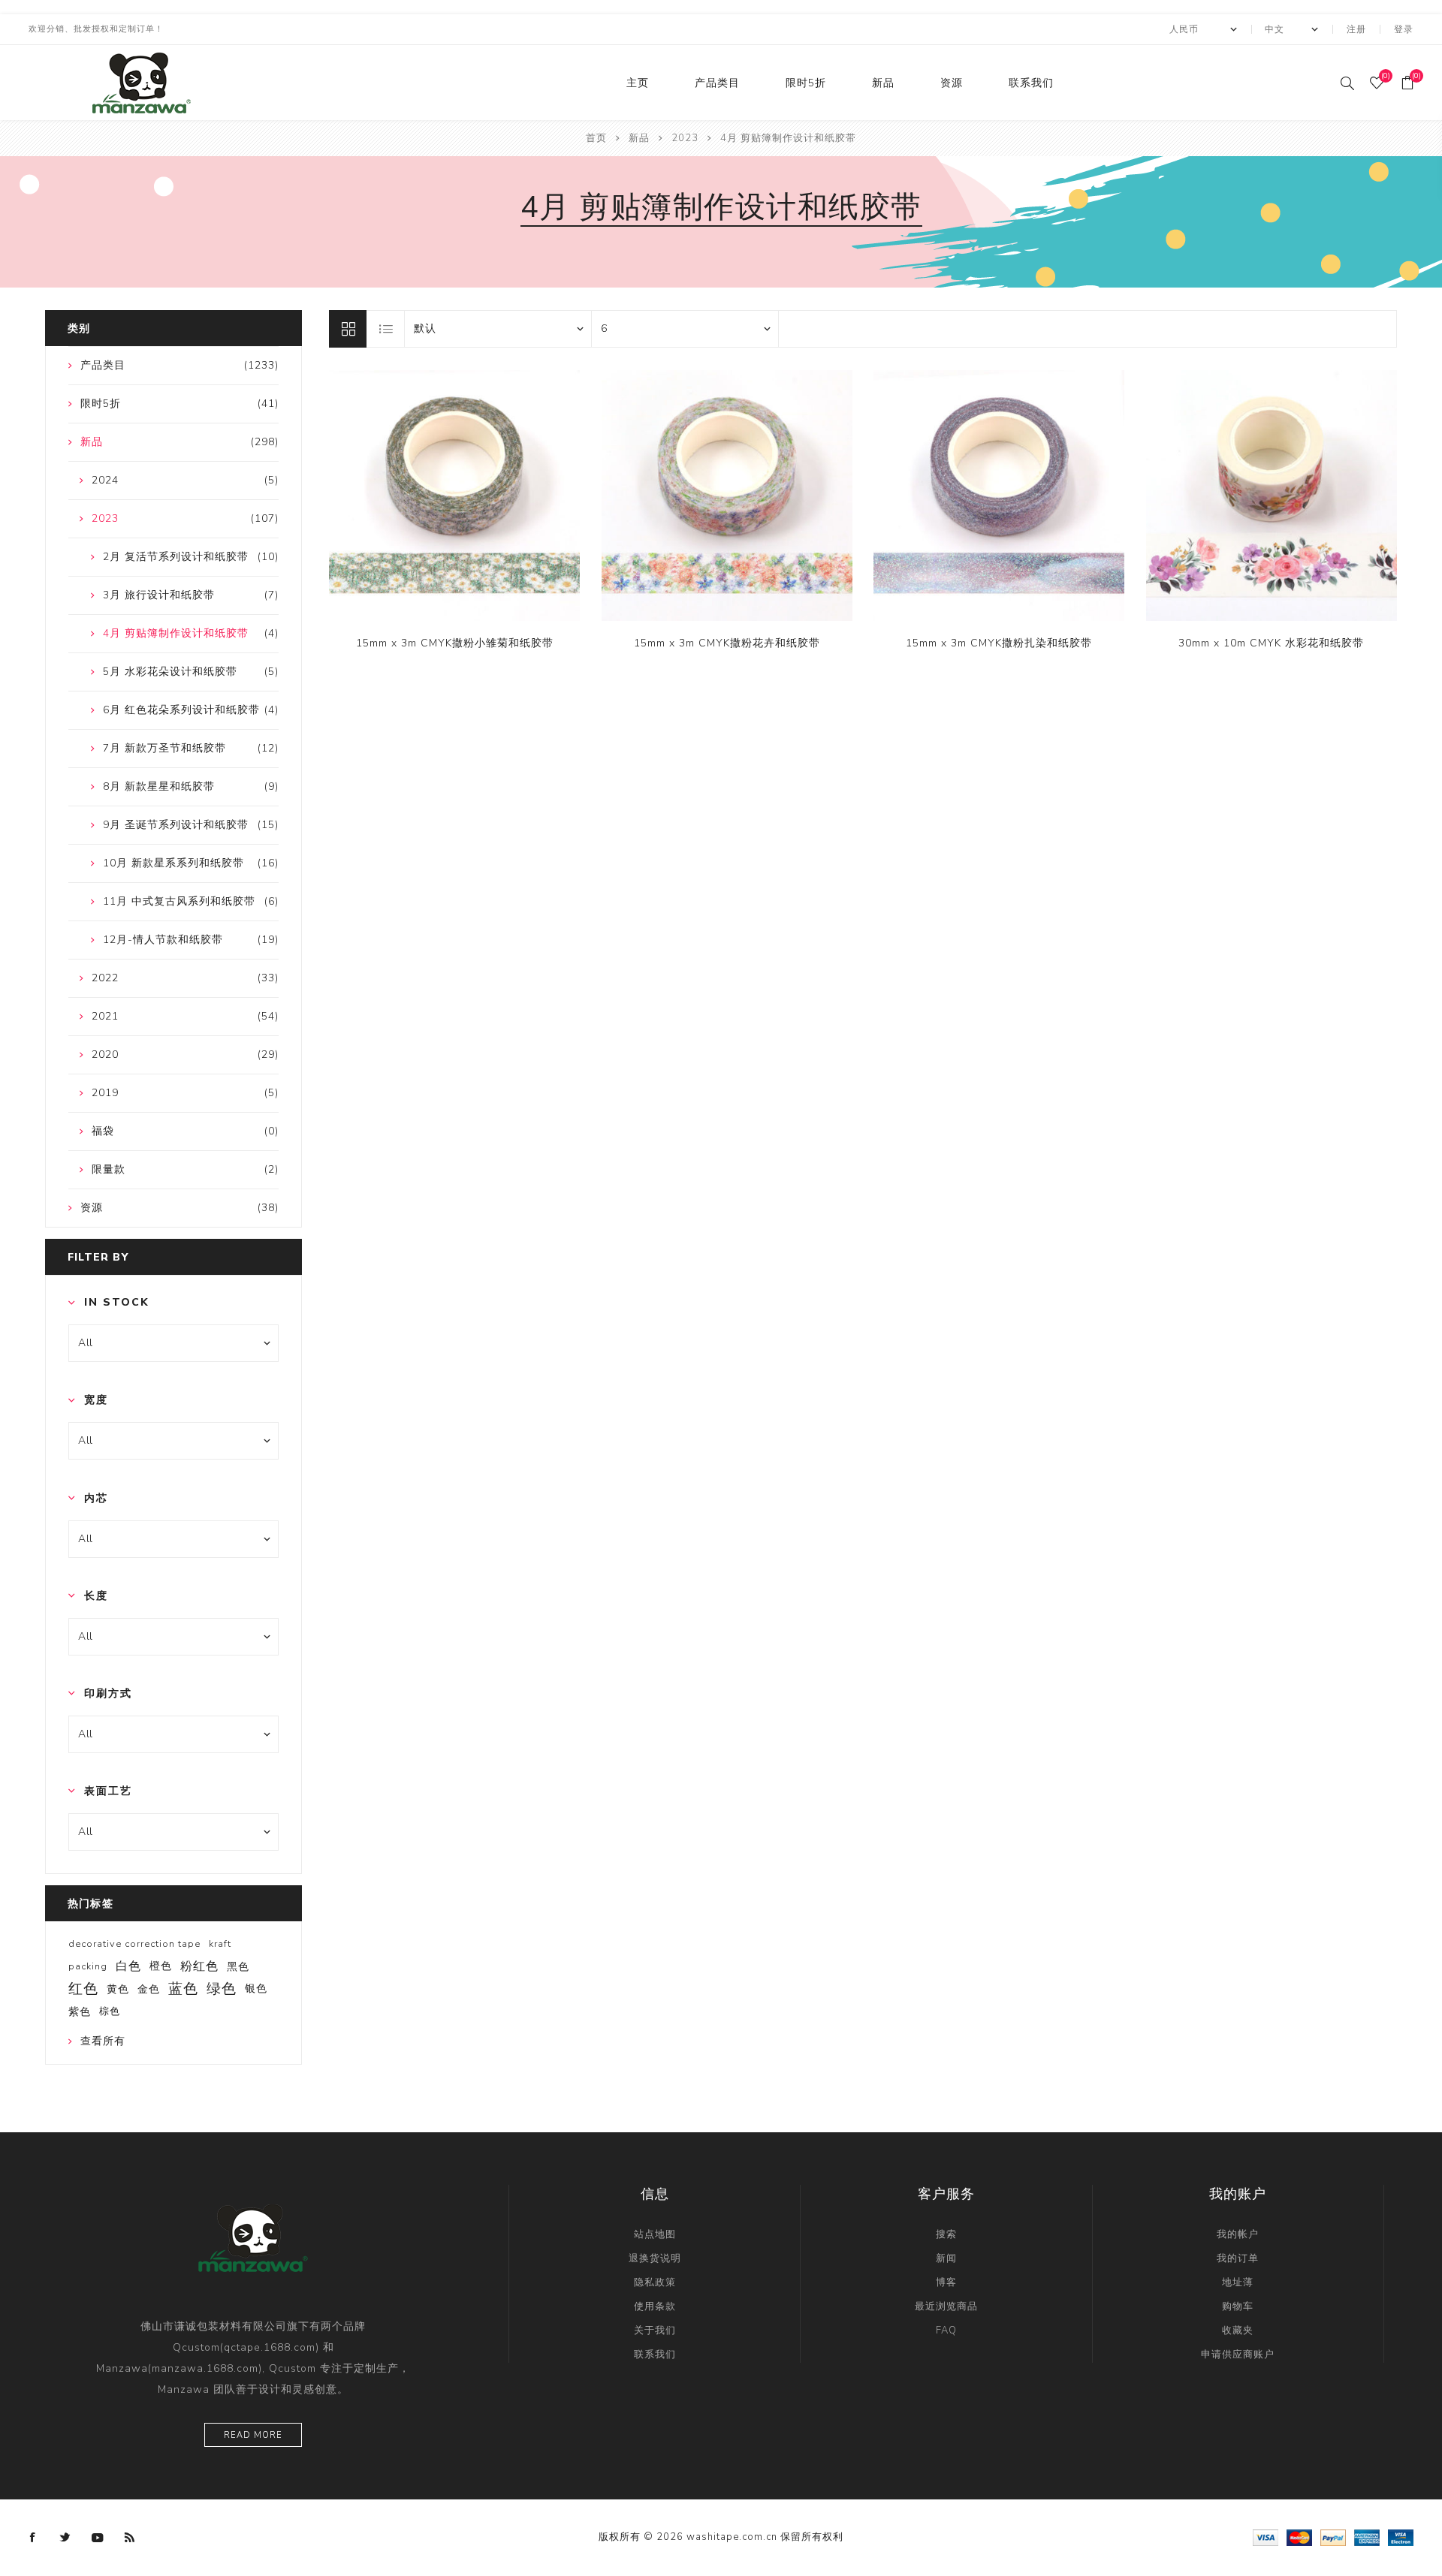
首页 (596, 138)
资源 (952, 83)
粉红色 (199, 1966)
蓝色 (183, 1989)
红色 (83, 1989)
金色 (149, 1989)
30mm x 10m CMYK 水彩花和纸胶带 (1271, 643)
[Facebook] (33, 2538)
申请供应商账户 (1238, 2355)
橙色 (161, 1966)
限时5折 (806, 83)
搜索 (946, 2234)
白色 (128, 1966)
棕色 (110, 2011)
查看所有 (103, 2041)
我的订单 (1238, 2258)
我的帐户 (1238, 2234)
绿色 (222, 1989)
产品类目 (717, 83)
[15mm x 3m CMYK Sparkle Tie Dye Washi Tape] (999, 496)
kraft (220, 1944)
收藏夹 (1238, 2330)
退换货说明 (655, 2258)
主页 (638, 83)
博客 (946, 2282)
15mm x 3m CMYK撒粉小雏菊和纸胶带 (455, 643)
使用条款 (655, 2306)
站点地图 (655, 2234)
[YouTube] (98, 2538)
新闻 (946, 2258)
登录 (1404, 29)
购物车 (1238, 2306)
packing (88, 1966)
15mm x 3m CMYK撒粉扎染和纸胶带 (999, 643)
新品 (883, 83)
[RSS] (130, 2538)
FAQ (946, 2330)
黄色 (118, 1989)
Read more (253, 2435)
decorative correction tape (134, 1944)
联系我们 (1031, 83)
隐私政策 (655, 2282)
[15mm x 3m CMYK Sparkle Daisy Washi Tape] (454, 496)
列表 (386, 329)
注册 (1356, 29)
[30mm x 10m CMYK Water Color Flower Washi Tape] (1272, 496)
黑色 (238, 1966)
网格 (348, 329)
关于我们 (655, 2330)
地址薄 (1238, 2282)
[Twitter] (65, 2538)
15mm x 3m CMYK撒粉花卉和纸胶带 (727, 643)
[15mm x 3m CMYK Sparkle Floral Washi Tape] (727, 496)
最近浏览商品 (946, 2306)
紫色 (80, 2011)
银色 (256, 1988)
